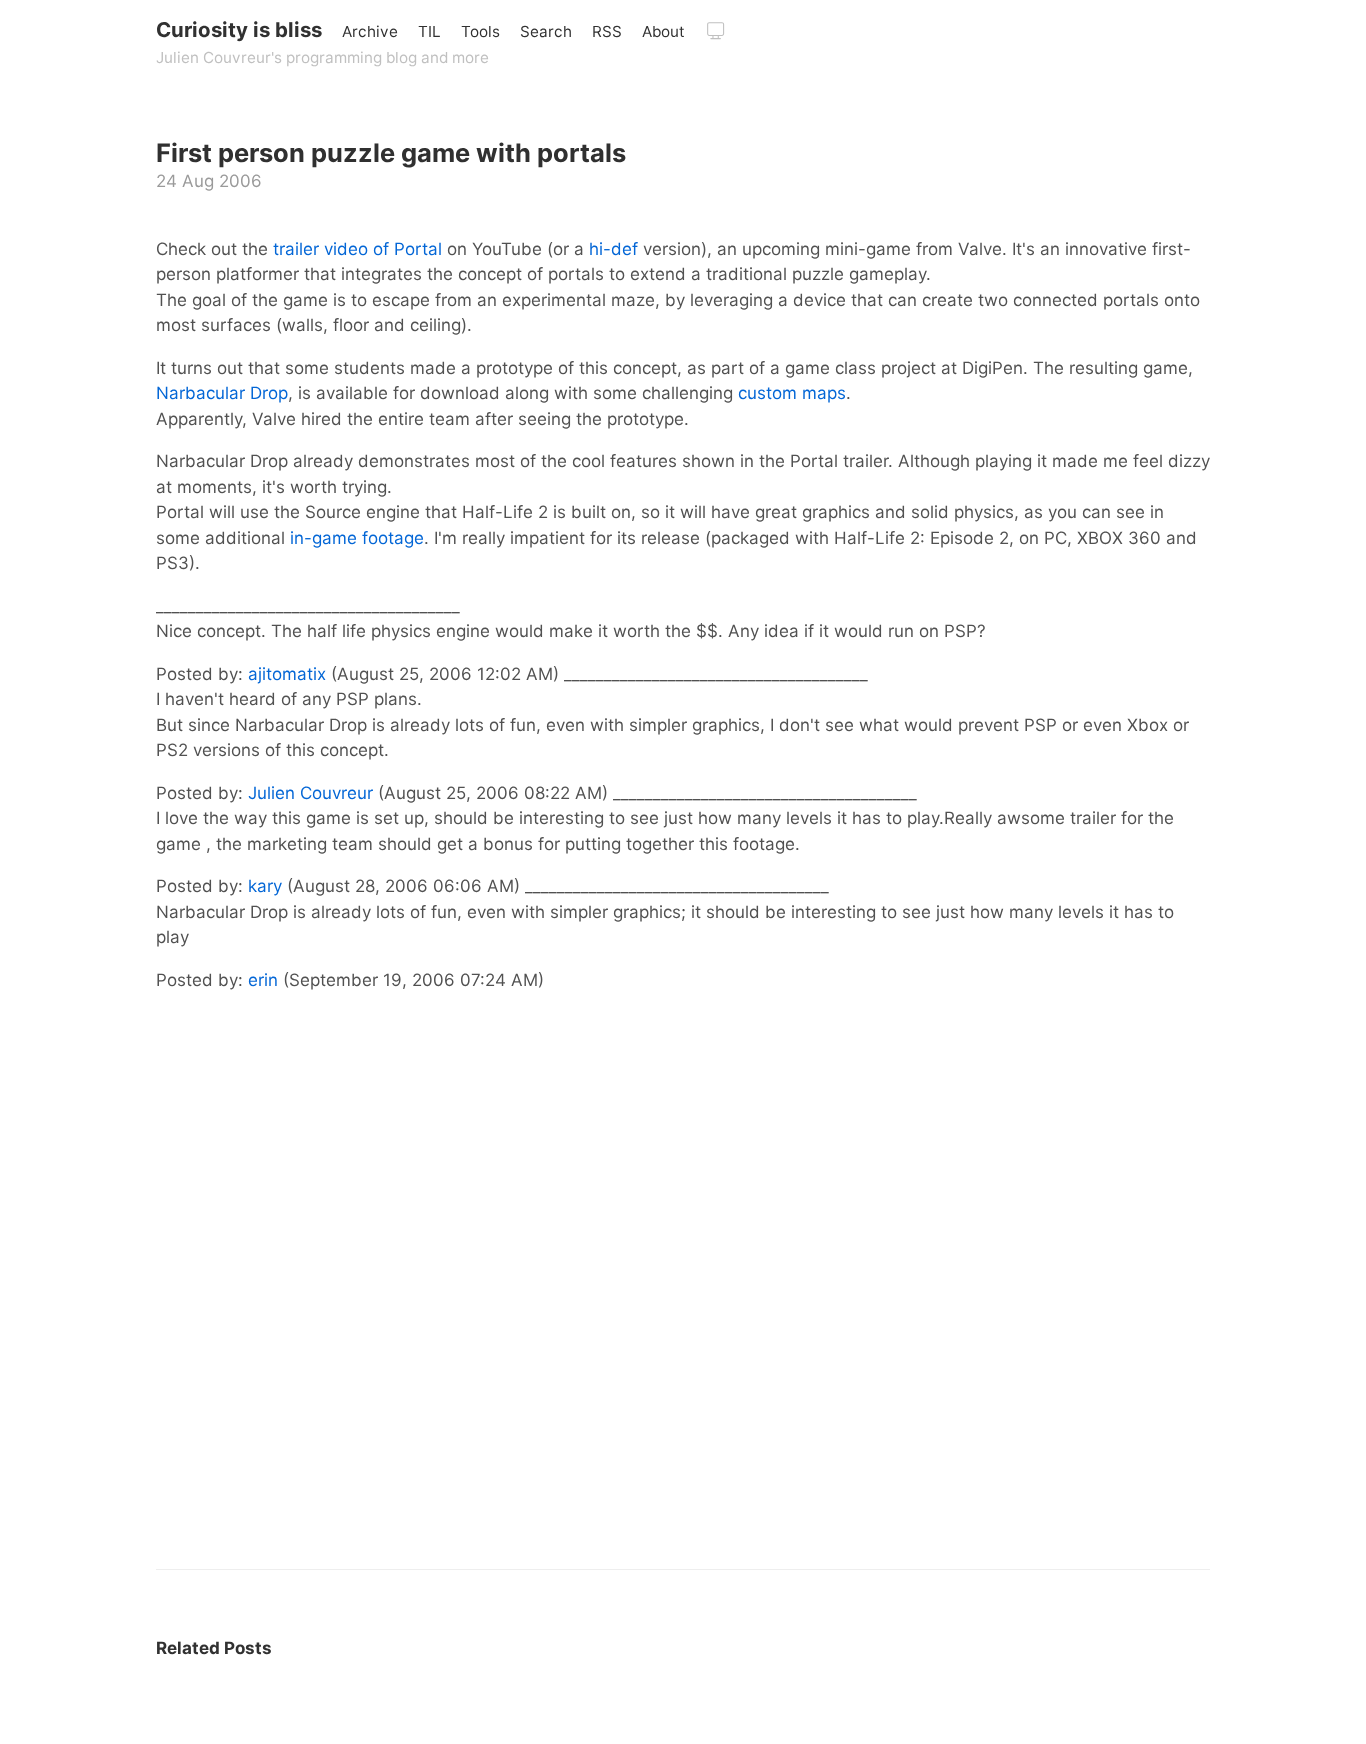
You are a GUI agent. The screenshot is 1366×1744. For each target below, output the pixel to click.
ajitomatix (287, 674)
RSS (607, 31)
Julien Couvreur (310, 793)
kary (265, 886)
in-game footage (357, 538)
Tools (480, 31)
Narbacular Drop (222, 393)
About (663, 31)
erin (263, 980)
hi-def (613, 249)
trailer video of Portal (357, 249)
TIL (429, 31)
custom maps (792, 393)
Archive (370, 31)
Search (546, 31)
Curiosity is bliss (239, 29)
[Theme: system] (716, 31)
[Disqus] (683, 1311)
